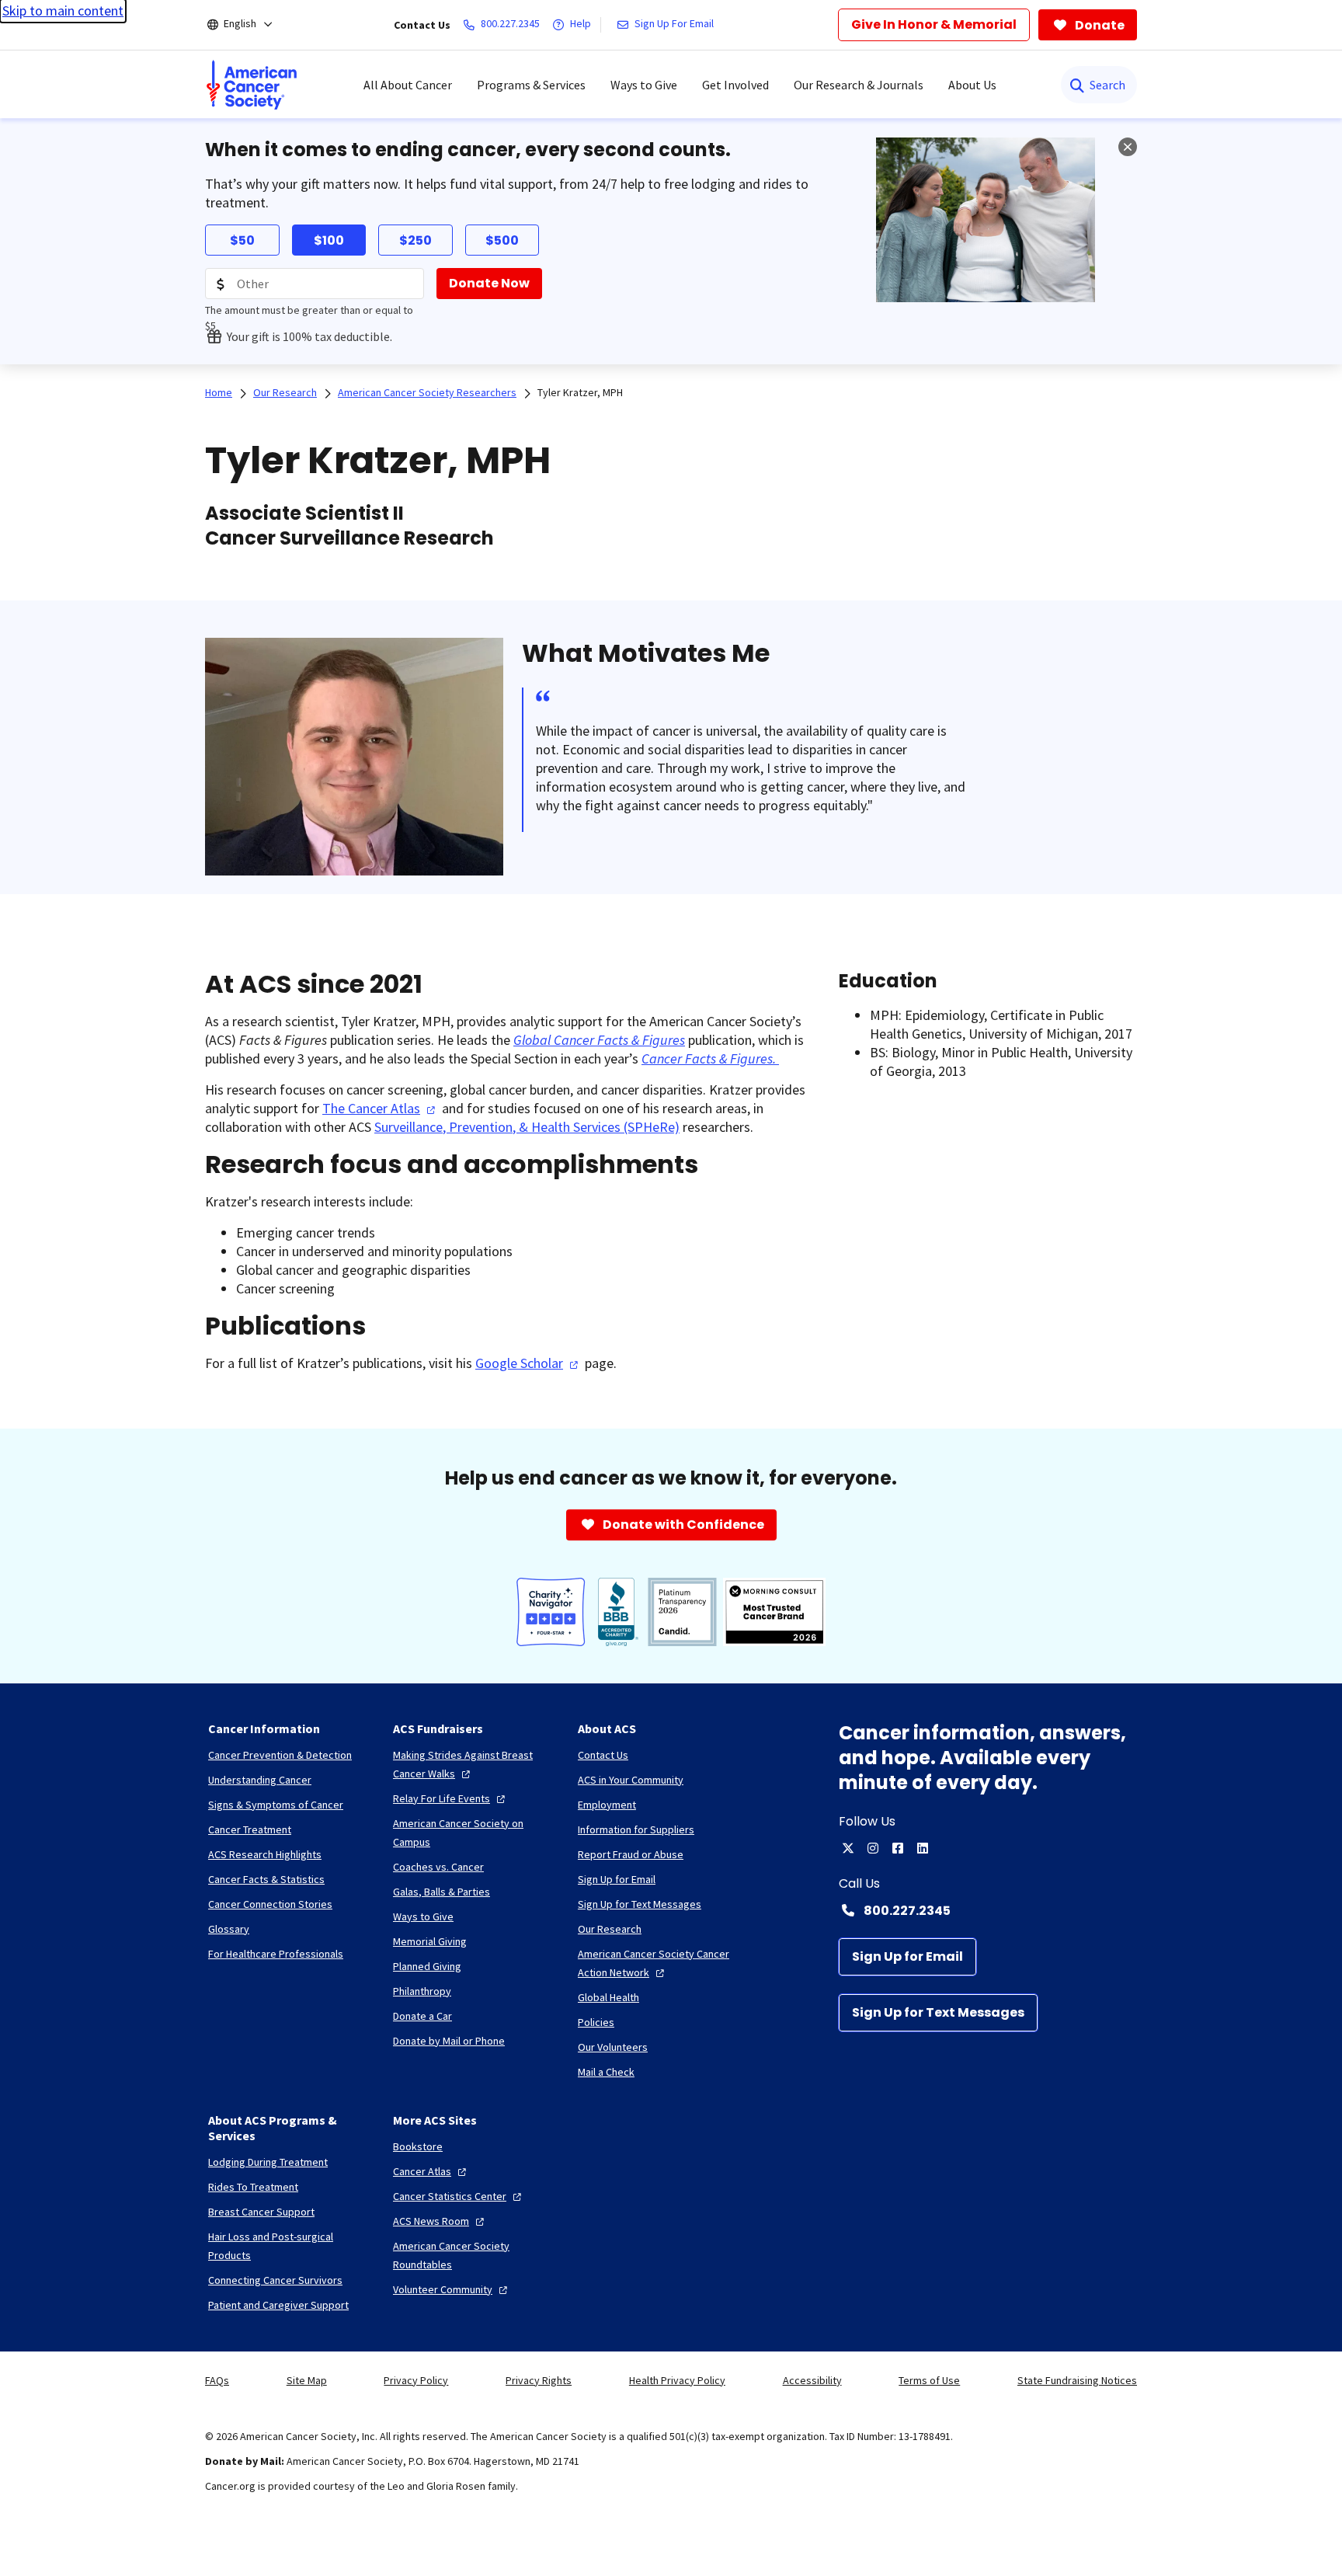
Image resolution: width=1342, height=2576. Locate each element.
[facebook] (898, 1848)
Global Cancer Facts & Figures (599, 1040)
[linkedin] (923, 1848)
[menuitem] (252, 85)
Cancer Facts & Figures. (710, 1058)
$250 (415, 240)
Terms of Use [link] (929, 2380)
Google (519, 1363)
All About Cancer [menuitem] (408, 85)
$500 (502, 240)
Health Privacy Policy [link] (677, 2380)
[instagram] (873, 1848)
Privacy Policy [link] (416, 2380)
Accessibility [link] (812, 2380)
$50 (242, 240)
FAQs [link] (217, 2380)
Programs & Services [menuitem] (531, 85)
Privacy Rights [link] (539, 2380)
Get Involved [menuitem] (735, 85)
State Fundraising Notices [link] (1077, 2380)
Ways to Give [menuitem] (644, 85)
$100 (329, 240)
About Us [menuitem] (972, 85)
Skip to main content (63, 10)
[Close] (1128, 147)
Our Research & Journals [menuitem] (859, 85)
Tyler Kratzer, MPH (580, 392)
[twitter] (848, 1848)
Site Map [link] (307, 2380)
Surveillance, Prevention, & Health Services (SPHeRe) (527, 1127)
